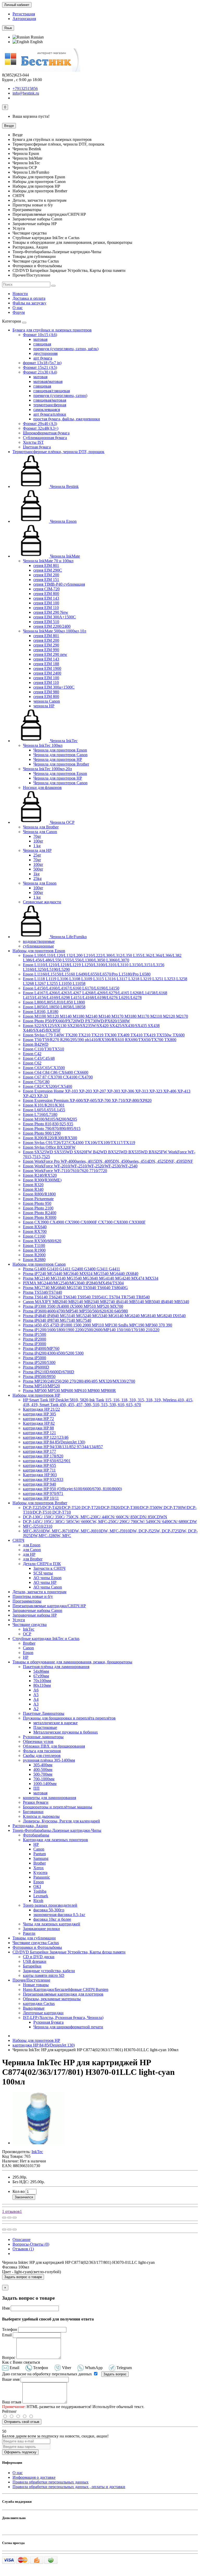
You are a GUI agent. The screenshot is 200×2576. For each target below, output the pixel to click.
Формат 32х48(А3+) (41, 428)
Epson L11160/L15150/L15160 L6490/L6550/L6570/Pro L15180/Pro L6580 (87, 974)
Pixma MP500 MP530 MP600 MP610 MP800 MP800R (69, 1391)
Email (7, 2335)
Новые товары (36, 1985)
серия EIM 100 (46, 603)
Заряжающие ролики (41, 1929)
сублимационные (38, 946)
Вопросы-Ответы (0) (31, 2244)
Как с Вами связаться (21, 2362)
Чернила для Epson (40, 883)
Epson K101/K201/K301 (44, 1105)
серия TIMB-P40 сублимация (59, 584)
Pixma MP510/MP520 (41, 1386)
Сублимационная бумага (45, 438)
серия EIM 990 (46, 650)
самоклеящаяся (47, 410)
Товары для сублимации (34, 1938)
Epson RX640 (35, 1227)
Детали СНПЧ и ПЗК (42, 1564)
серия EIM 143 (46, 598)
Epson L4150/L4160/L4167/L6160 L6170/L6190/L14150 (71, 988)
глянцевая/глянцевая (52, 391)
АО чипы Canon (48, 1587)
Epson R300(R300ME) (42, 1180)
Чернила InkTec (63, 741)
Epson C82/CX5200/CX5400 (48, 1086)
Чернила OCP (62, 822)
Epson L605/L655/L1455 (44, 1110)
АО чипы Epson (47, 1578)
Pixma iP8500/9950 (39, 1377)
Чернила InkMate (64, 556)
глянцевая (42, 344)
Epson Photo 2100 (38, 1208)
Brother (29, 1643)
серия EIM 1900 (47, 668)
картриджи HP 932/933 (43, 1479)
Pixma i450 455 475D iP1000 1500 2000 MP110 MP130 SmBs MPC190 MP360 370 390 (98, 1325)
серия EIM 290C (48, 570)
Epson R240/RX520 (40, 1175)
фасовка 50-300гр (49, 1910)
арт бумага (43, 358)
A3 (36, 1704)
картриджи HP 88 (38, 1428)
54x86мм (41, 1671)
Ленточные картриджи (43, 2013)
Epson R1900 (34, 1250)
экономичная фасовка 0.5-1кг (59, 1915)
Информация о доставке (34, 2477)
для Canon (32, 1550)
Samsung (41, 1858)
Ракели (29, 1933)
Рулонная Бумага (48, 2022)
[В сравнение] (15, 2218)
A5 (36, 1695)
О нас (18, 308)
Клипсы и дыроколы (41, 1816)
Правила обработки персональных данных (51, 2482)
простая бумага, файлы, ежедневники (67, 419)
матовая (40, 339)
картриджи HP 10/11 (41, 1498)
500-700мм (43, 1774)
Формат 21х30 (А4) (40, 372)
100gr (38, 841)
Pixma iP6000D (36, 1367)
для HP (29, 1554)
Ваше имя (11, 2379)
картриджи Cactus (39, 2003)
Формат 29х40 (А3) (40, 424)
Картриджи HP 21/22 (41, 1409)
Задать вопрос (115, 2374)
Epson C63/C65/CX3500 (44, 1068)
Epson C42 (32, 1054)
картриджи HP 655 (39, 1465)
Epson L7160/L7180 (40, 1114)
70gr (37, 836)
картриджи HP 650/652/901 (47, 1461)
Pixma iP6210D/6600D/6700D (49, 1372)
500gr (38, 869)
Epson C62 (32, 1063)
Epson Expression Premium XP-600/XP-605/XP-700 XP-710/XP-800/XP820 (87, 1100)
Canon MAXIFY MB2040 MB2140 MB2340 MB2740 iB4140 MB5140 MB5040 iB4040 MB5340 (106, 1302)
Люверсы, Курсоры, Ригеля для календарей (61, 1821)
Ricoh (38, 1901)
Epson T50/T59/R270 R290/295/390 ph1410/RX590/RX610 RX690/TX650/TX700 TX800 (100, 1040)
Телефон (10, 2329)
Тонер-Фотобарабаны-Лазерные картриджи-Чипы (57, 1830)
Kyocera (40, 1872)
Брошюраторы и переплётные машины (58, 1807)
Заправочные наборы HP (35, 1615)
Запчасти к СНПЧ (49, 1568)
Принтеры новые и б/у (33, 1596)
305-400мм (43, 1765)
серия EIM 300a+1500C (54, 687)
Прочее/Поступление (31, 1980)
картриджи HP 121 (39, 1433)
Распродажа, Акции (30, 1826)
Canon (28, 1648)
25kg (37, 878)
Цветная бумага (37, 447)
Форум (19, 312)
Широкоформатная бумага (46, 433)
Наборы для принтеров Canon (39, 1264)
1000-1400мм (45, 1784)
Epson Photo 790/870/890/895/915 (52, 1129)
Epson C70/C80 (36, 1082)
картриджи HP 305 (39, 1414)
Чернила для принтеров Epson (60, 750)
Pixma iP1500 (35, 1334)
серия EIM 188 (46, 664)
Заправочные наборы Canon (37, 1610)
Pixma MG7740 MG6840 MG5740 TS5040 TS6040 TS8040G (75, 1288)
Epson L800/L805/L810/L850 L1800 (54, 1002)
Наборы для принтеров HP (36, 1395)
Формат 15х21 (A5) (40, 367)
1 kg (37, 846)
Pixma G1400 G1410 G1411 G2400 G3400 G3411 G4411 (71, 1269)
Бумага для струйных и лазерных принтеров (52, 330)
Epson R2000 (34, 1255)
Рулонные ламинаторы (43, 1737)
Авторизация (24, 19)
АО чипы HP (45, 1582)
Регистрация (24, 14)
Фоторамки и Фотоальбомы (37, 1947)
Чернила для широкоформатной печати (68, 2027)
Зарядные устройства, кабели (49, 1971)
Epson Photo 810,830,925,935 (48, 1124)
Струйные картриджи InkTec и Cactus (46, 1639)
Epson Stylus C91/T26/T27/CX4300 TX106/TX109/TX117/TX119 (79, 1143)
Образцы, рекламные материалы (52, 1999)
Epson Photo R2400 (40, 1213)
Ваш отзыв (12, 2402)
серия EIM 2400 (47, 673)
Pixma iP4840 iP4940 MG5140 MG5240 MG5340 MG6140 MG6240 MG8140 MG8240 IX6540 (104, 1316)
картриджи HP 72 (38, 1419)
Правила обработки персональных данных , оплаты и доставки (69, 2487)
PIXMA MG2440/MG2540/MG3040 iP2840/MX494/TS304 (73, 1283)
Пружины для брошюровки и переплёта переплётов (69, 1718)
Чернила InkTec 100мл (43, 745)
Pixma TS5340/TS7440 (42, 1292)
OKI (37, 1887)
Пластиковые (45, 1727)
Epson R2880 (34, 1260)
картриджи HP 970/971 (43, 1493)
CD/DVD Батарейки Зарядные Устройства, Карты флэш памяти (69, 1952)
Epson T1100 (34, 1245)
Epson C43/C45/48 (39, 1058)
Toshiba (40, 1891)
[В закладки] (9, 2218)
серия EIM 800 (46, 594)
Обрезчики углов (38, 1741)
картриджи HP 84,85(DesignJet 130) (54, 1442)
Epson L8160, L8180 (41, 1012)
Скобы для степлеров (42, 1756)
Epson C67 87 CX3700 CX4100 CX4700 (58, 1077)
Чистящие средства (30, 1624)
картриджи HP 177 (39, 1451)
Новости (20, 294)
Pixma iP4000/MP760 (41, 1348)
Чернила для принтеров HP (58, 759)
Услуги (19, 1620)
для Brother (33, 1559)
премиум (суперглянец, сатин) (60, 395)
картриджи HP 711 (39, 1470)
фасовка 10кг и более (52, 1919)
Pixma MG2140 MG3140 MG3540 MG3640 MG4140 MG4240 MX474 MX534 (91, 1278)
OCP (27, 1634)
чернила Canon (47, 701)
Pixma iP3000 (35, 1344)
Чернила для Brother (41, 827)
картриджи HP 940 (39, 1484)
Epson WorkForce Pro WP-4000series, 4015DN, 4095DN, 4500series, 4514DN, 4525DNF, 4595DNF (108, 1161)
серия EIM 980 (46, 692)
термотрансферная (50, 405)
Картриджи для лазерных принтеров (55, 1840)
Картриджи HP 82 (39, 1423)
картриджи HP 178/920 (43, 1456)
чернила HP (44, 706)
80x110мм (42, 1685)
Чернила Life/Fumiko (68, 937)
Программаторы (27, 1601)
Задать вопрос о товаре (23, 2277)
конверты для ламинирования (49, 1798)
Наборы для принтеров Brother (40, 1503)
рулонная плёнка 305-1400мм (49, 1760)
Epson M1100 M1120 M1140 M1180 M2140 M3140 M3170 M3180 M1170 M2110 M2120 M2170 (105, 1016)
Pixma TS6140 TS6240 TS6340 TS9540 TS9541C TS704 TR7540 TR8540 (86, 1297)
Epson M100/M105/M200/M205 (50, 1119)
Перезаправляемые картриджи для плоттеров (63, 1994)
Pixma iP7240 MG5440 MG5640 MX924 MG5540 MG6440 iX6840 (81, 1274)
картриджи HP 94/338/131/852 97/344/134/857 (63, 1447)
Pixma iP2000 (35, 1339)
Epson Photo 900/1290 (42, 1133)
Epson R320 (33, 1185)
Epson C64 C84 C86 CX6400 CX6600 (56, 1072)
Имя (6, 2308)
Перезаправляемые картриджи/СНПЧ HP (49, 1606)
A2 (36, 1709)
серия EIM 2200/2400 (52, 626)
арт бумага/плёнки (50, 414)
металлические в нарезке (55, 1723)
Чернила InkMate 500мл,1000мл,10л (55, 631)
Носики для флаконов (42, 787)
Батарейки (32, 1966)
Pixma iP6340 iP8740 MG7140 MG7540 (57, 1320)
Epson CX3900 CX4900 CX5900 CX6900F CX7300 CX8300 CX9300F (84, 1222)
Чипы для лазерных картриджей (52, 1924)
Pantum (40, 1854)
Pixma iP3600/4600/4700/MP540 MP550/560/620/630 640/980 (75, 1311)
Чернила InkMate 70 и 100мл (48, 561)
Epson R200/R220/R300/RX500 (50, 1138)
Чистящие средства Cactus (36, 1943)
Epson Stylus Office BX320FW (49, 1147)
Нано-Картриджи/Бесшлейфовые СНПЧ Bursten (66, 1989)
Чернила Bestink (64, 486)
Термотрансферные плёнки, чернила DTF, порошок (58, 452)
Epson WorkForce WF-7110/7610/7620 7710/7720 (65, 1171)
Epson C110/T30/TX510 (43, 1049)
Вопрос (9, 2358)
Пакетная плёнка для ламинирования (56, 1667)
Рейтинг (10, 2411)
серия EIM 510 (46, 622)
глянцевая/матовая (50, 400)
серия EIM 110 (46, 608)
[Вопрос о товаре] (4, 2218)
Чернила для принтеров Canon (60, 755)
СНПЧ (18, 1540)
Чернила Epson (63, 521)
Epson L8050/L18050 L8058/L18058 (54, 1007)
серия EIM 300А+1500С (55, 617)
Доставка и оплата (29, 298)
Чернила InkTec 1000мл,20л (47, 769)
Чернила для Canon (40, 832)
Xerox (39, 1868)
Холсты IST (33, 442)
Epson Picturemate (38, 1199)
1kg (36, 874)
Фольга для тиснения (42, 1751)
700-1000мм (44, 1779)
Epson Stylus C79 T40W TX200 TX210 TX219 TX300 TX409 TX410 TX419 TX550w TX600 (104, 1035)
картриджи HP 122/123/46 (46, 1437)
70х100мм (42, 1681)
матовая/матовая (48, 381)
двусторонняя (45, 353)
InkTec (29, 1629)
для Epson (32, 1545)
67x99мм (41, 1676)
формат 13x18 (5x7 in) (42, 363)
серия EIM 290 (46, 645)
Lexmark (41, 1896)
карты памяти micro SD (44, 1975)
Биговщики (33, 1812)
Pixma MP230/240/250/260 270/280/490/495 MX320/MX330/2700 (79, 1381)
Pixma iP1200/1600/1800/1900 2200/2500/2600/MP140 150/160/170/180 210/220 (91, 1330)
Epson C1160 (34, 1236)
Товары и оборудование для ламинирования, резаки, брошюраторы (72, 1662)
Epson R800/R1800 (39, 1194)
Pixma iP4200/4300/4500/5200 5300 (53, 1353)
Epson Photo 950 (37, 1203)
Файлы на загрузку (29, 303)
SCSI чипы (43, 1573)
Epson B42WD (36, 1044)
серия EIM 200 (46, 575)
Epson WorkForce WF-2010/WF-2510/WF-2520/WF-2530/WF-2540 (80, 1166)
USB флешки (35, 1961)
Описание (21, 2240)
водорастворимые (39, 941)
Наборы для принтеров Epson (39, 951)
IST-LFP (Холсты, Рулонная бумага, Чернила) (63, 2018)
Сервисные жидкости (42, 902)
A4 (36, 1699)
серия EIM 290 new (50, 654)
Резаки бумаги (36, 1802)
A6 (36, 1690)
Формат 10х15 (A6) (40, 335)
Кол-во (19, 2191)
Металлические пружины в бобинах (66, 1732)
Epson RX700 (35, 1231)
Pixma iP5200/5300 (39, 1362)
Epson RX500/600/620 (42, 1241)
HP (26, 1657)
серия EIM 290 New (51, 612)
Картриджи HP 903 (40, 1475)
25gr (37, 855)
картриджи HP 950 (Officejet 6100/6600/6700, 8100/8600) (72, 1489)
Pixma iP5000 (35, 1358)
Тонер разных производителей (50, 1905)
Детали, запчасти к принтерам (39, 1592)
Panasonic (42, 1877)
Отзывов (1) (23, 2249)
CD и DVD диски (39, 1957)
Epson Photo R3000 (40, 1217)
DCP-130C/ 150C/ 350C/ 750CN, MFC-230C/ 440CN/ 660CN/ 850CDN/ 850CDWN (95, 1517)
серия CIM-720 (46, 589)
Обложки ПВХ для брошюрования (54, 1746)
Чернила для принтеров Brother (61, 764)
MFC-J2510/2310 (38, 1526)
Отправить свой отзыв (22, 2422)
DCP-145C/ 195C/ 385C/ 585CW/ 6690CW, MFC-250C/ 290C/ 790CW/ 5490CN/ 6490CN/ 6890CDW (110, 1522)
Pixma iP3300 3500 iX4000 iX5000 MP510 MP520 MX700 (73, 1306)
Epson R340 (33, 1189)
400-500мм (43, 1770)
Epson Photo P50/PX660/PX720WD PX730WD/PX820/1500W (76, 1021)
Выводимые (34, 2008)
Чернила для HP (37, 850)
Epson (28, 1653)
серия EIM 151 (46, 580)
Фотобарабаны (36, 1835)
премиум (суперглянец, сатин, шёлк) (66, 349)
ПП (36, 1788)
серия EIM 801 (46, 565)
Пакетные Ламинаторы (44, 1713)
